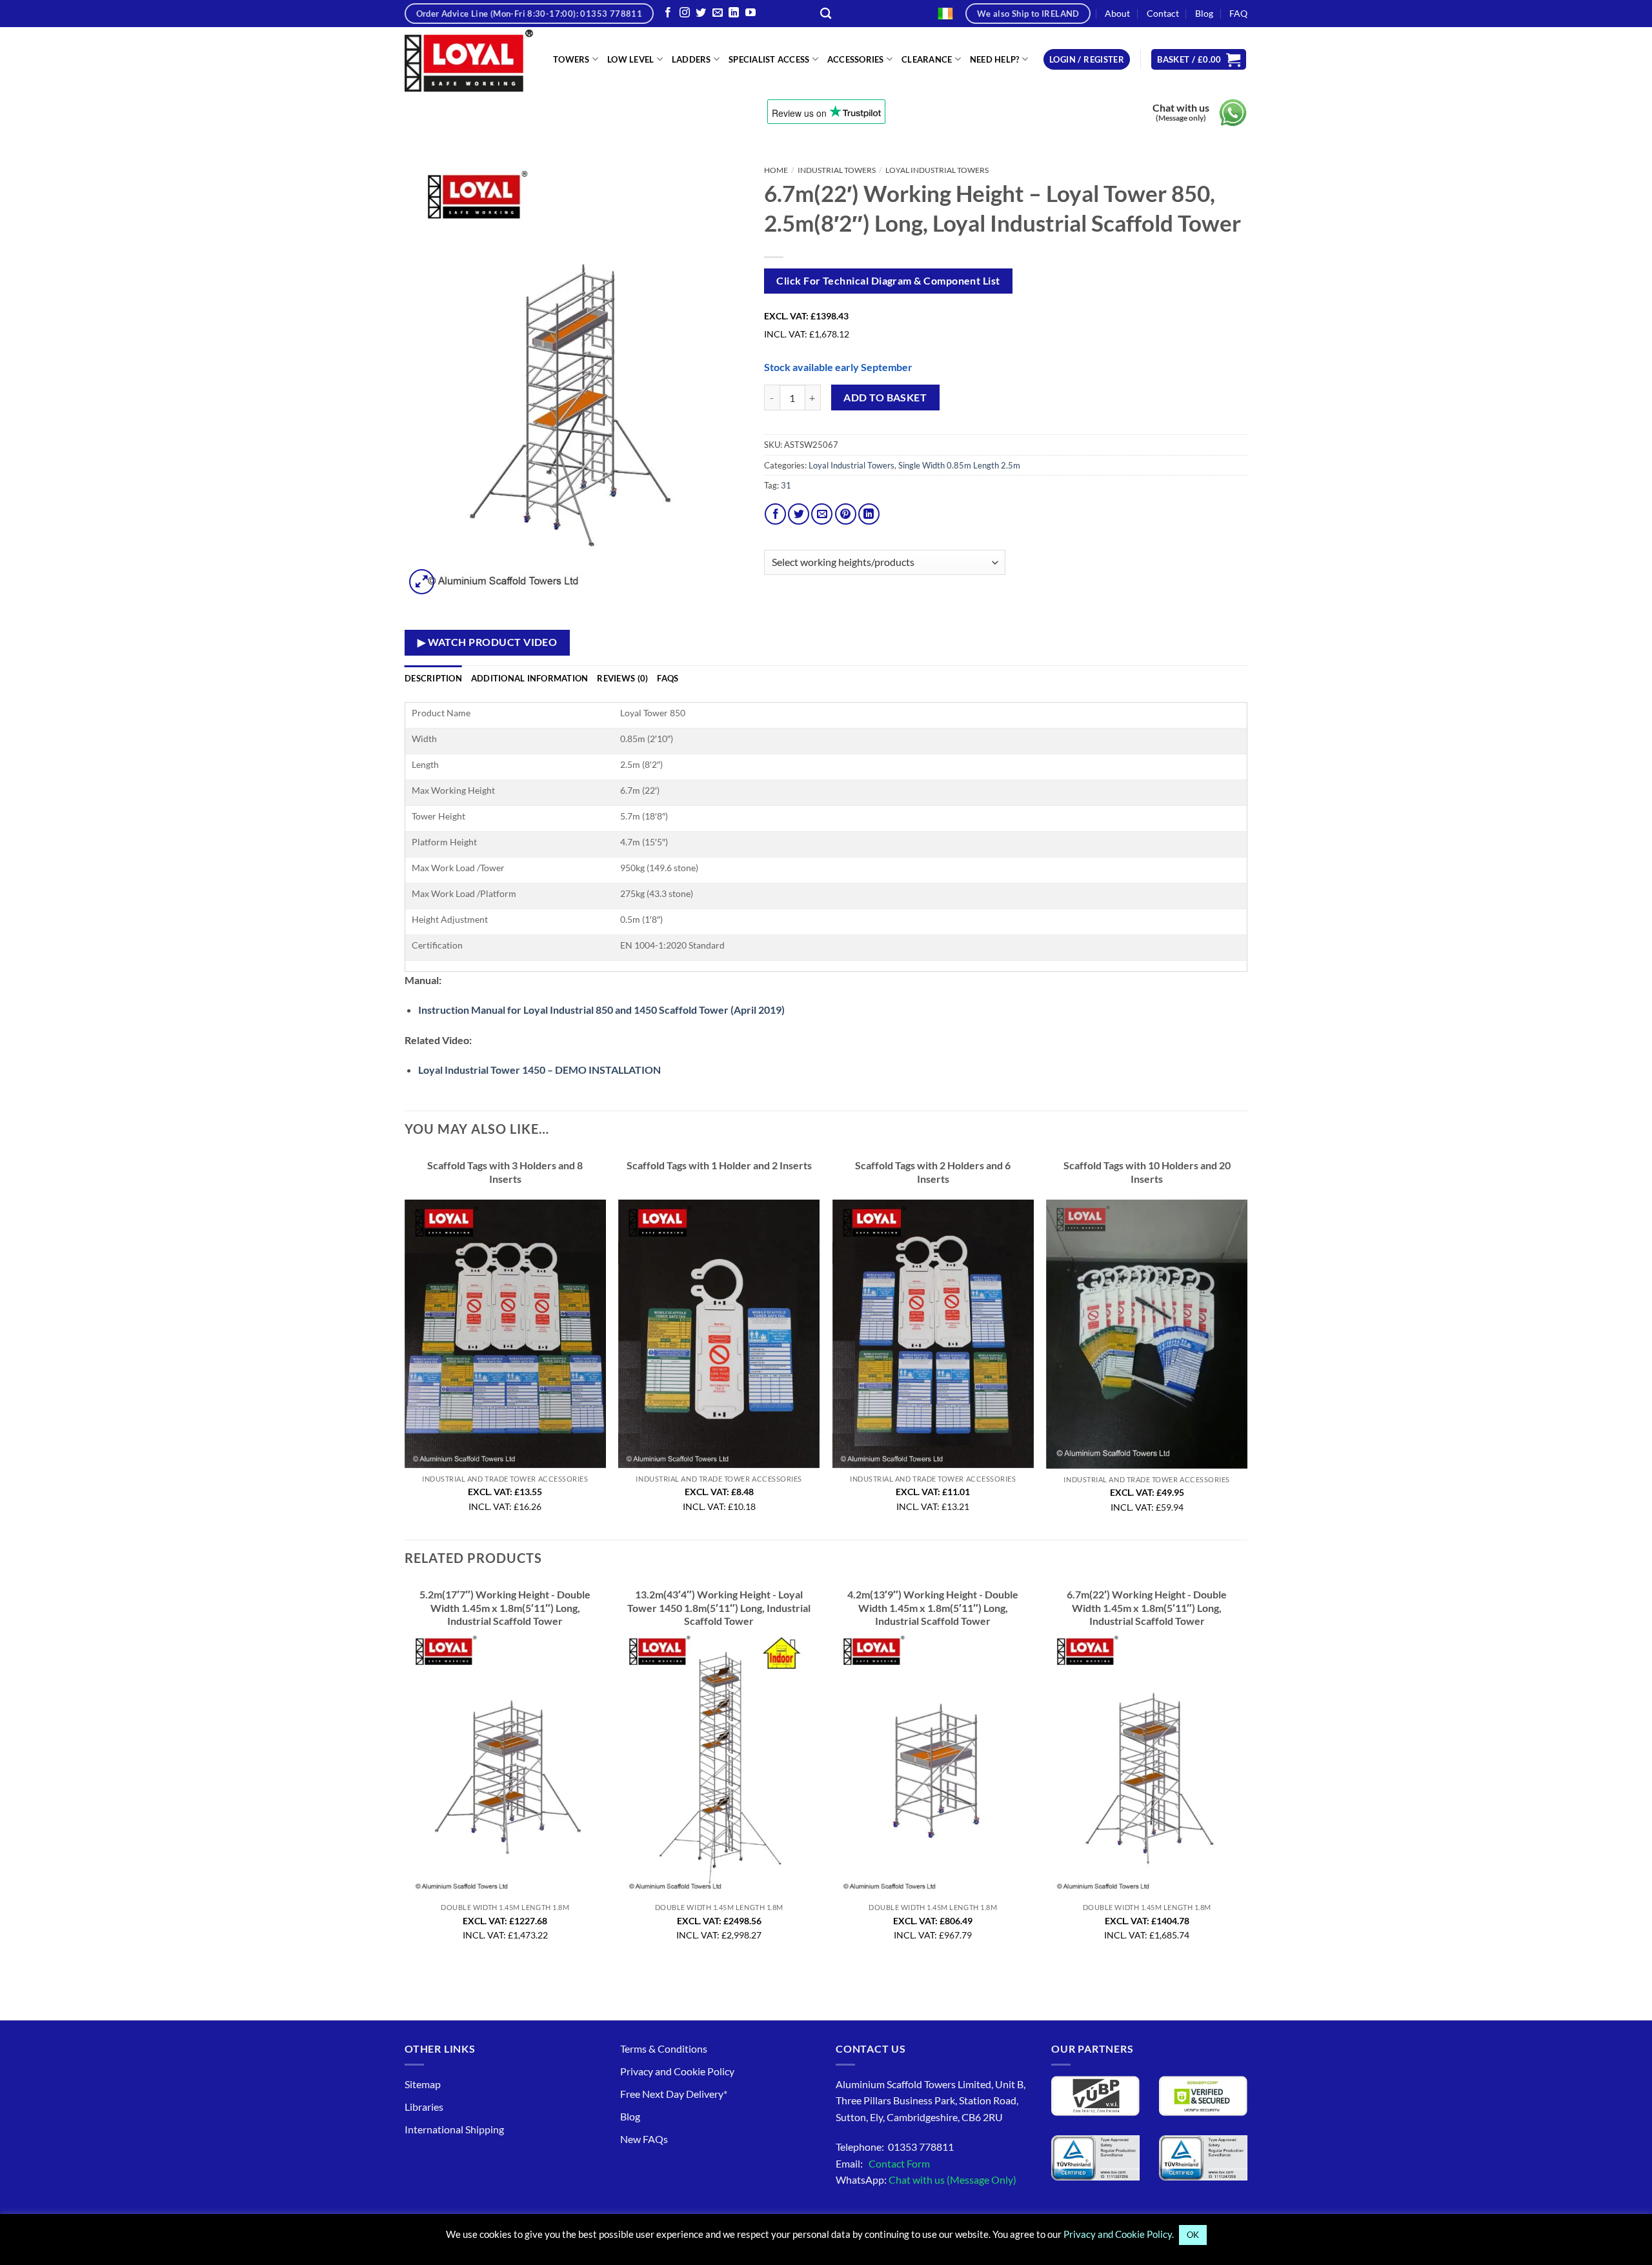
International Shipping (454, 2129)
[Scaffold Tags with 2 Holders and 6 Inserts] (933, 1334)
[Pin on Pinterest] (846, 514)
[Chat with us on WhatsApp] (1233, 113)
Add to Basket (885, 398)
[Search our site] (826, 14)
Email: (883, 2163)
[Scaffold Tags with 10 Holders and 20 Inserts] (1147, 1334)
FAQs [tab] (668, 678)
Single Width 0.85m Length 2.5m (959, 465)
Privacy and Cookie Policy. (1119, 2234)
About (1117, 13)
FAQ (1238, 13)
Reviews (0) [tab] (622, 678)
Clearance (927, 59)
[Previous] (405, 1344)
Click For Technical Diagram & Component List (888, 281)
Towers (571, 59)
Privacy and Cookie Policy (677, 2071)
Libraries (424, 2107)
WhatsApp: (926, 2179)
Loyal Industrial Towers (937, 170)
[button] (1087, 60)
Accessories (856, 59)
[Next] (1247, 1344)
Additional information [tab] (530, 678)
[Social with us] (718, 13)
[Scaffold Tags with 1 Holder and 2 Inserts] (719, 1334)
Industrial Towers (837, 170)
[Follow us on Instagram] (685, 13)
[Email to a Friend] (822, 514)
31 (786, 485)
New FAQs (644, 2139)
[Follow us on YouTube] (750, 13)
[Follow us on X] (701, 13)
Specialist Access (769, 59)
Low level (630, 59)
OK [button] (1193, 2235)
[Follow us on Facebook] (668, 13)
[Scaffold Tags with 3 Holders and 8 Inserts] (505, 1334)
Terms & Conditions (664, 2049)
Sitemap (423, 2084)
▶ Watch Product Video (488, 642)
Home (776, 170)
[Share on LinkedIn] (869, 514)
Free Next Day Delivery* (674, 2094)
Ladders (691, 59)
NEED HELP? (995, 59)
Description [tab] (433, 678)
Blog (1204, 13)
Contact (1163, 13)
